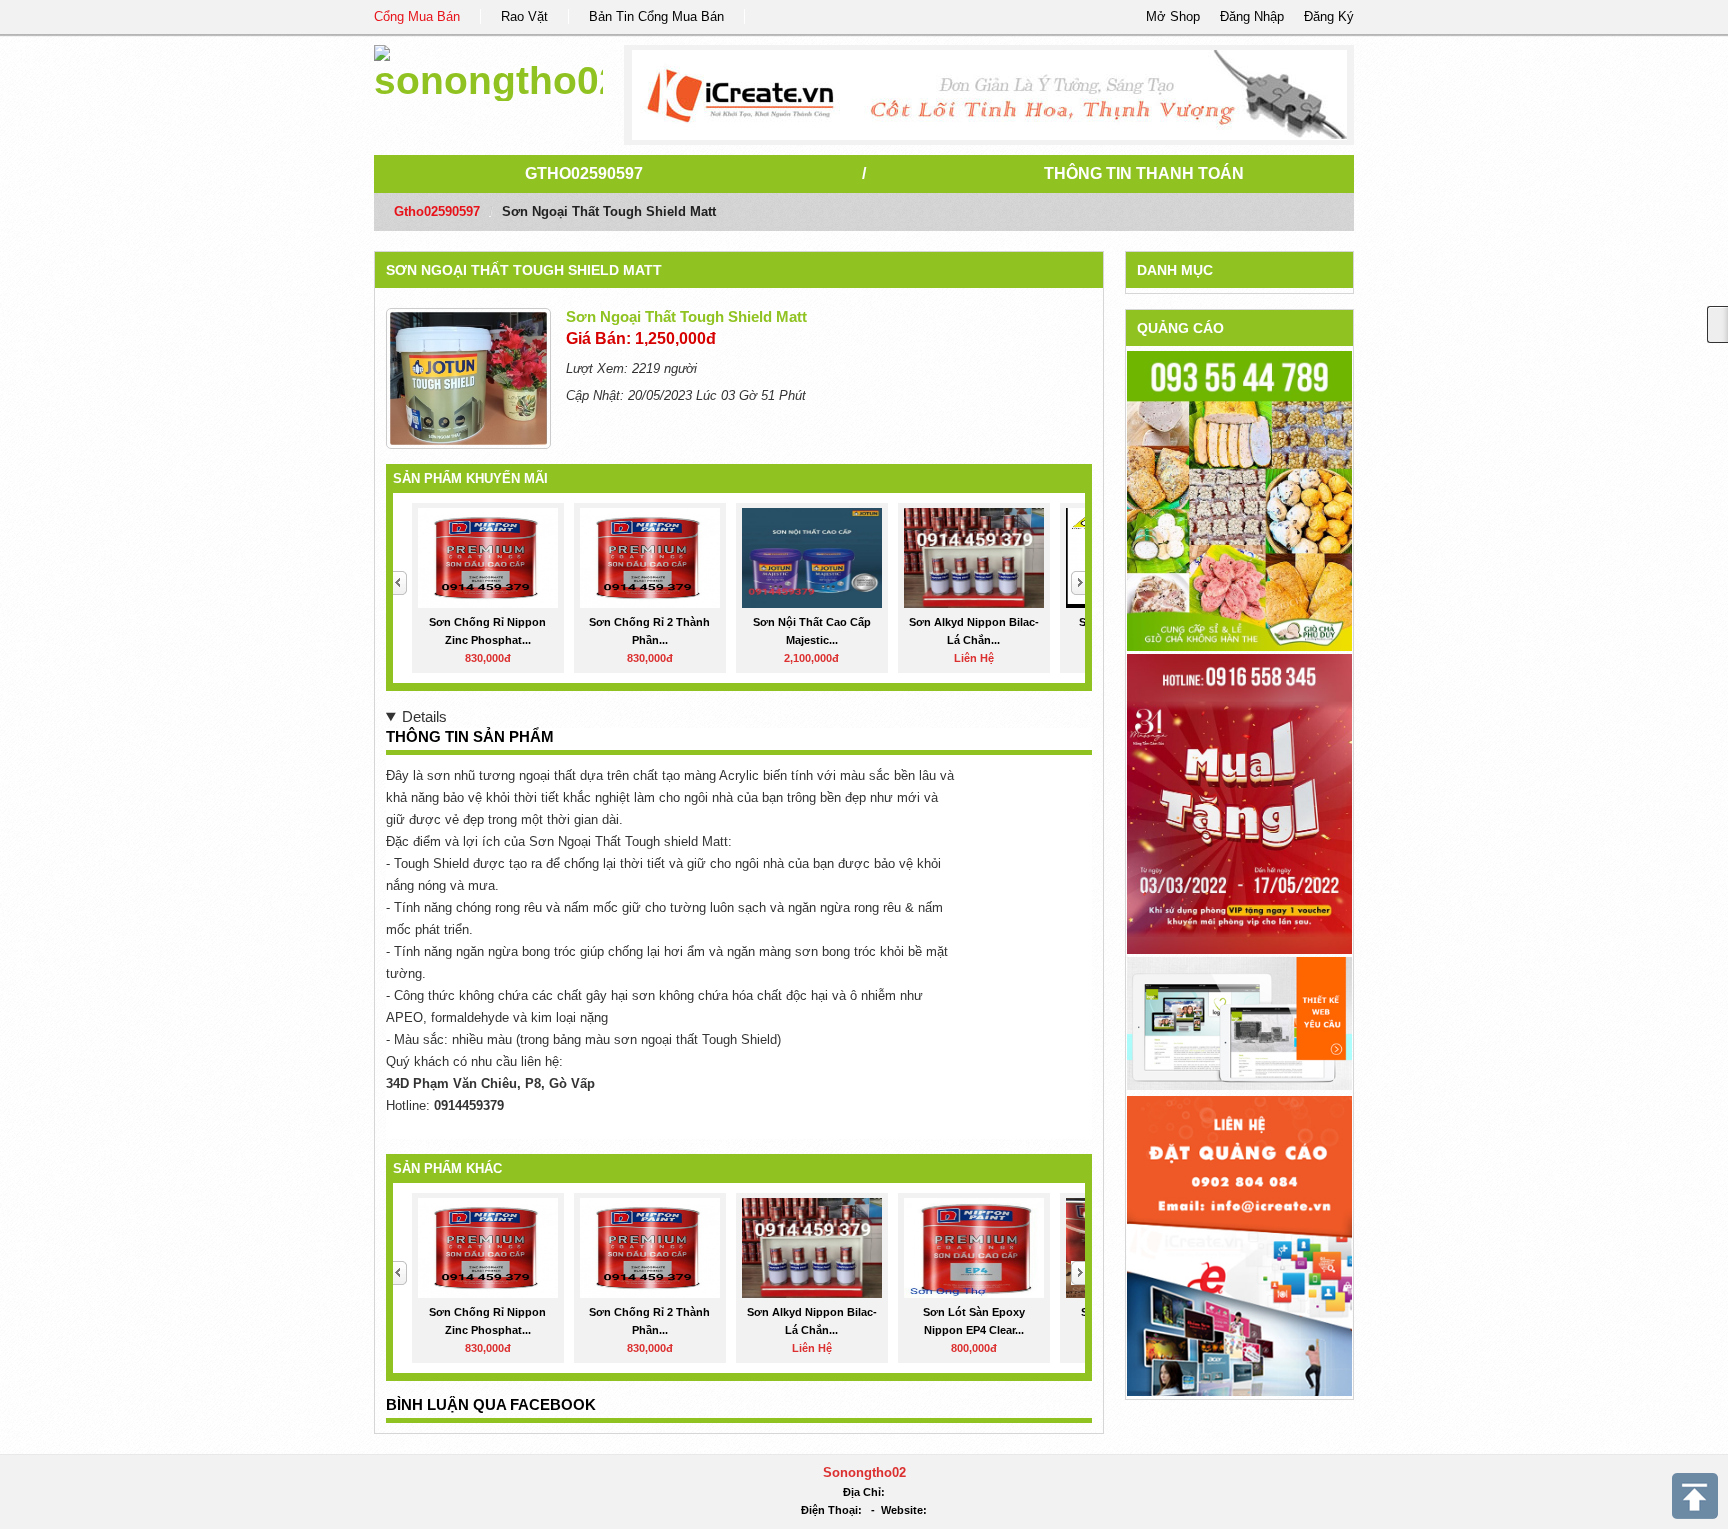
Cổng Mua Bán (417, 16)
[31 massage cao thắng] (1239, 803)
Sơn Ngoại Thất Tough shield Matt (524, 270)
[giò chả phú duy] (1239, 500)
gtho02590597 (584, 173)
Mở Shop (1173, 16)
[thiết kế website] (989, 95)
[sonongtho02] (488, 69)
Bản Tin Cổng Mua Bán (656, 16)
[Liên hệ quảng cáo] (1239, 1244)
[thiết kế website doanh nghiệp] (1239, 1022)
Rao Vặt (524, 16)
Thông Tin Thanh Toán (1144, 173)
